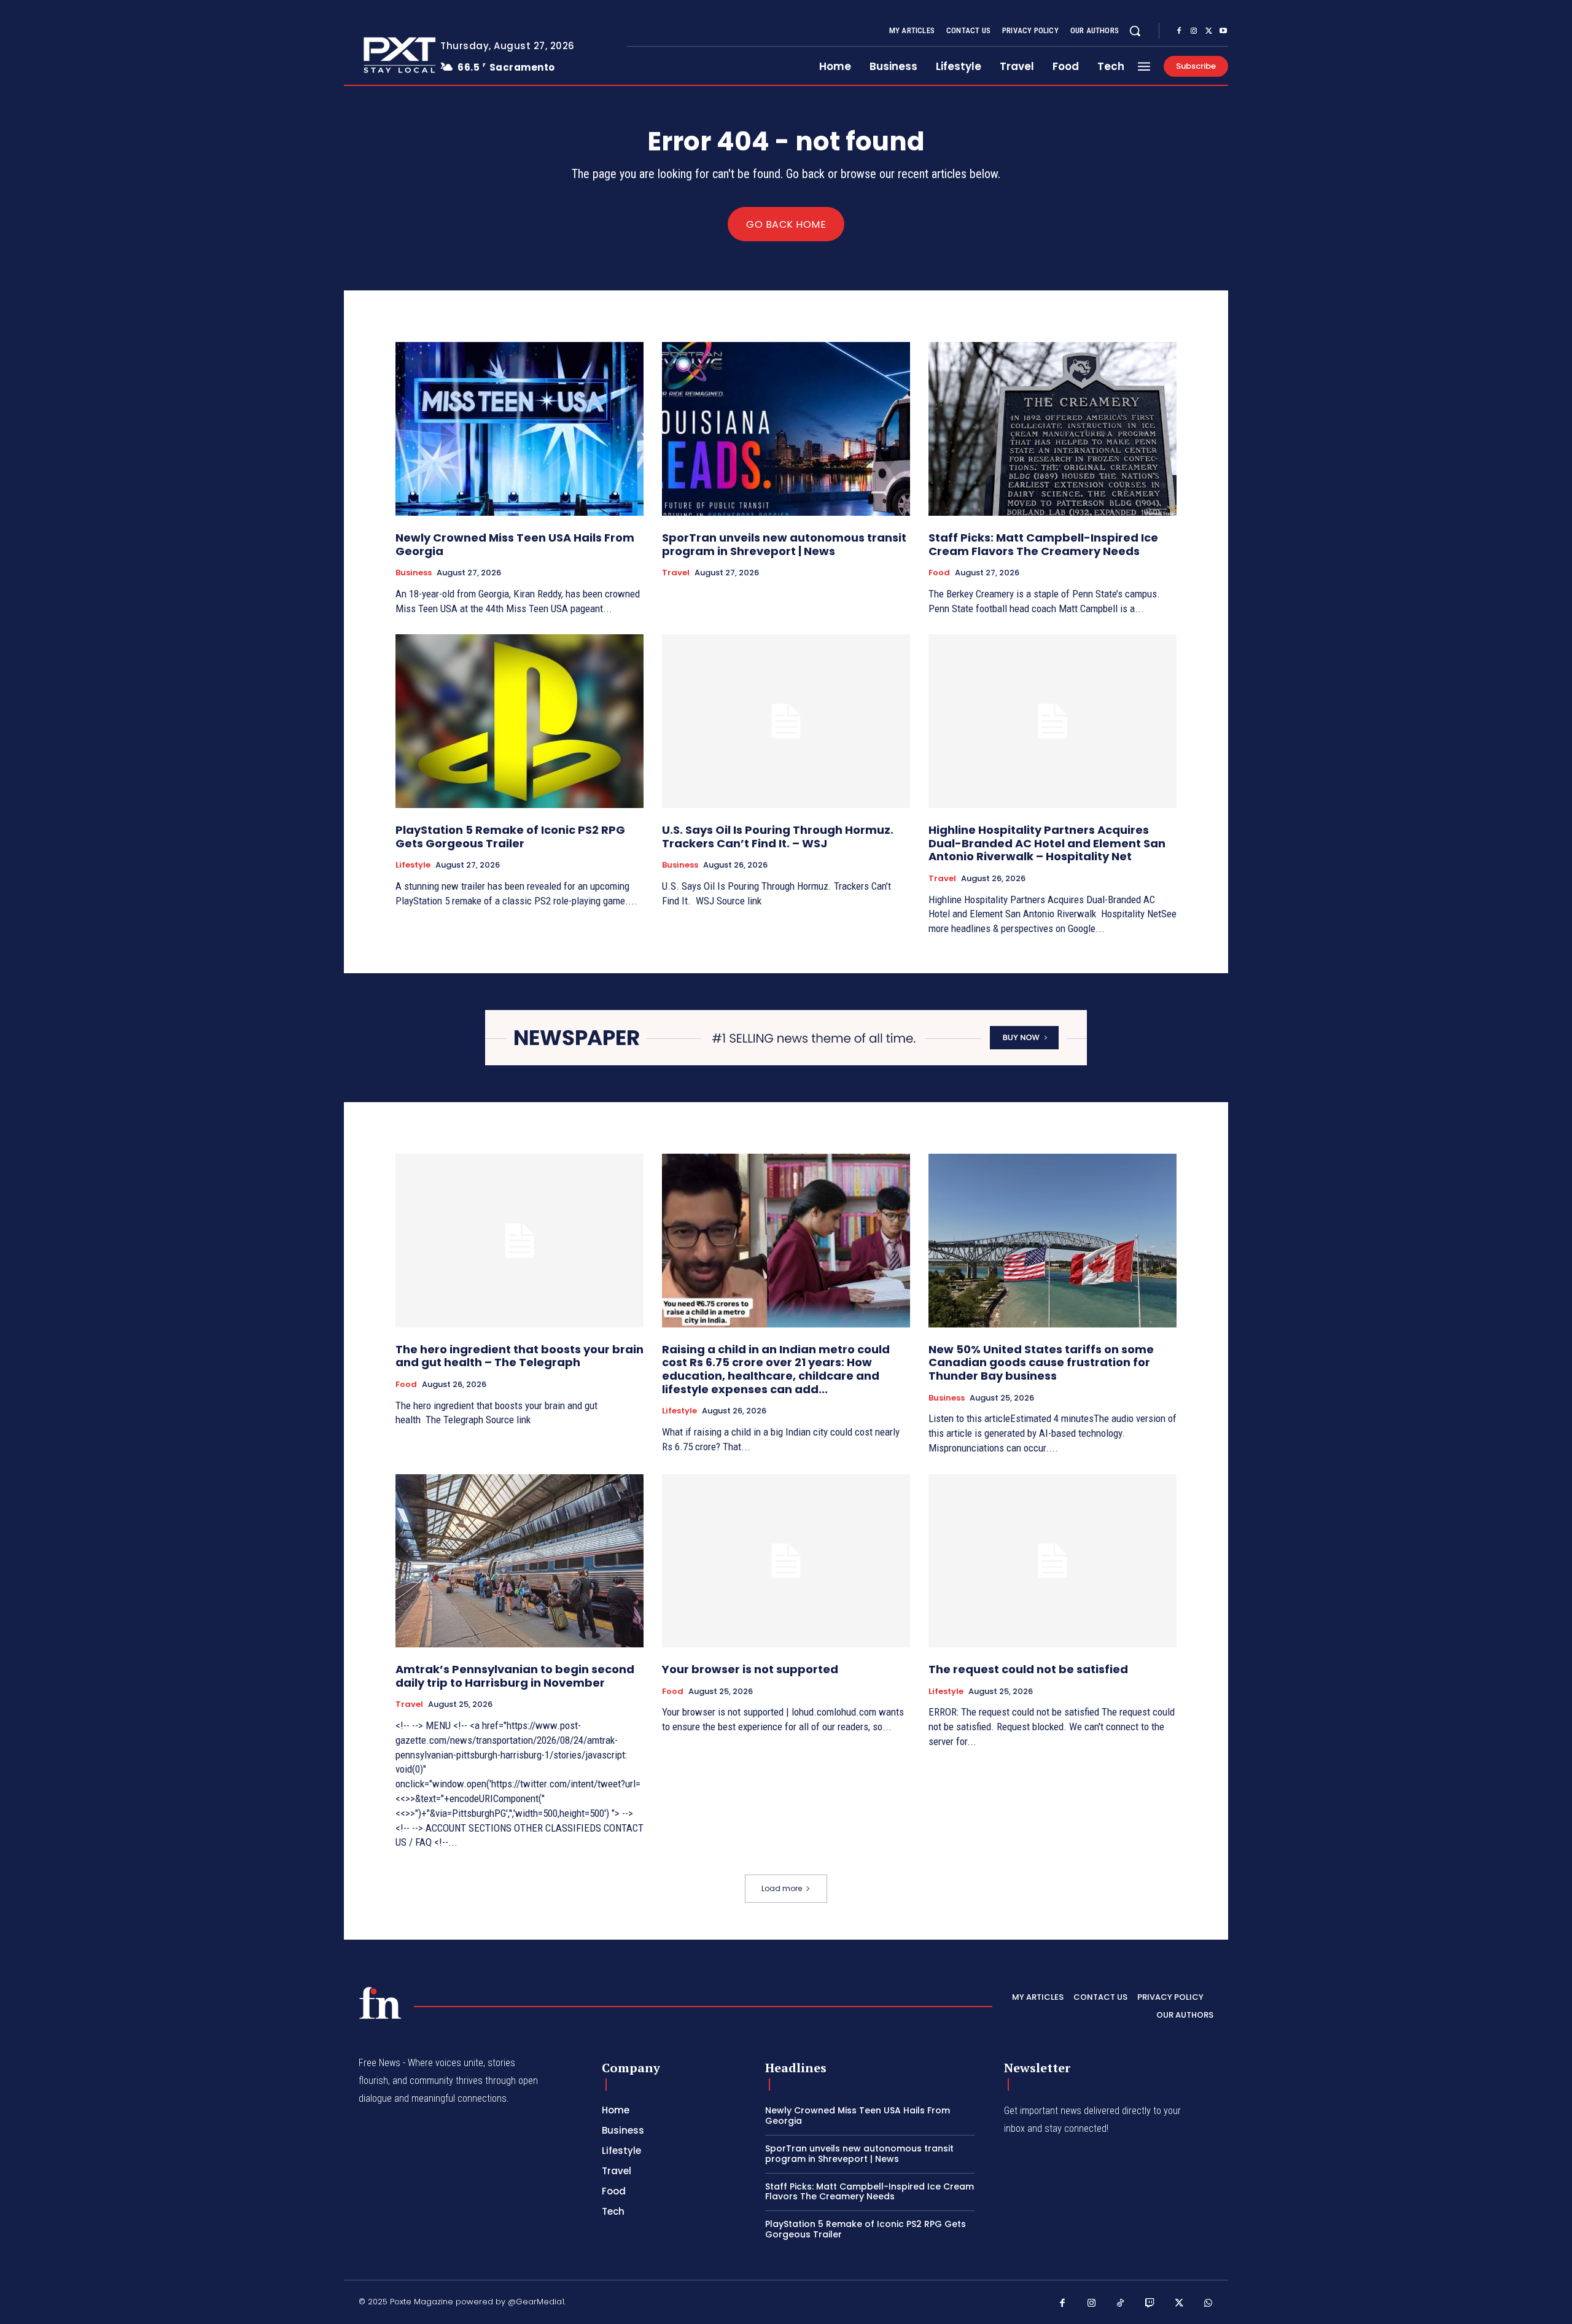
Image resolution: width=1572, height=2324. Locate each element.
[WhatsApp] (1208, 2304)
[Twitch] (1150, 2304)
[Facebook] (1179, 31)
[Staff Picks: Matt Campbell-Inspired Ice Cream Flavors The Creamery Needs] (1053, 429)
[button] (1135, 31)
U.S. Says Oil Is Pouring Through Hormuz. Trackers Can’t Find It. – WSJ (778, 837)
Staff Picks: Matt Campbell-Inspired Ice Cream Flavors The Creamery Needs (1043, 544)
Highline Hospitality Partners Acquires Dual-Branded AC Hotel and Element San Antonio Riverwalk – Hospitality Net (1047, 843)
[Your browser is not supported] (786, 1561)
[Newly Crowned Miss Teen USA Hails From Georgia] (519, 429)
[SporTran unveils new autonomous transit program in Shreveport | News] (786, 429)
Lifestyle (413, 865)
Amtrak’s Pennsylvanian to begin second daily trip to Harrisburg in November (515, 1676)
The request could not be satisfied (1028, 1669)
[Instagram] (1194, 31)
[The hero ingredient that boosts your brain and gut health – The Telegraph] (519, 1241)
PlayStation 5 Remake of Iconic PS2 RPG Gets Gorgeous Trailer (510, 837)
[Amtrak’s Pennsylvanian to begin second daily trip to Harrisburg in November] (519, 1561)
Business (414, 573)
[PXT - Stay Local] (380, 2003)
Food (939, 573)
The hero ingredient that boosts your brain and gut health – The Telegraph (519, 1356)
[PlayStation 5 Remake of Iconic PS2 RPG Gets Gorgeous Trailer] (519, 721)
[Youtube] (1223, 31)
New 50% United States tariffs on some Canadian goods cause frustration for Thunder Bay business (1041, 1362)
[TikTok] (1121, 2304)
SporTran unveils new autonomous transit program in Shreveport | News (784, 544)
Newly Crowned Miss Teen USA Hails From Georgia (515, 544)
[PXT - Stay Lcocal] (383, 55)
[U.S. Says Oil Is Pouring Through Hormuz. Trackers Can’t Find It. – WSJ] (786, 721)
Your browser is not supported (750, 1669)
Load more (782, 1888)
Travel (676, 573)
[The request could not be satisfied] (1053, 1561)
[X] (1208, 31)
